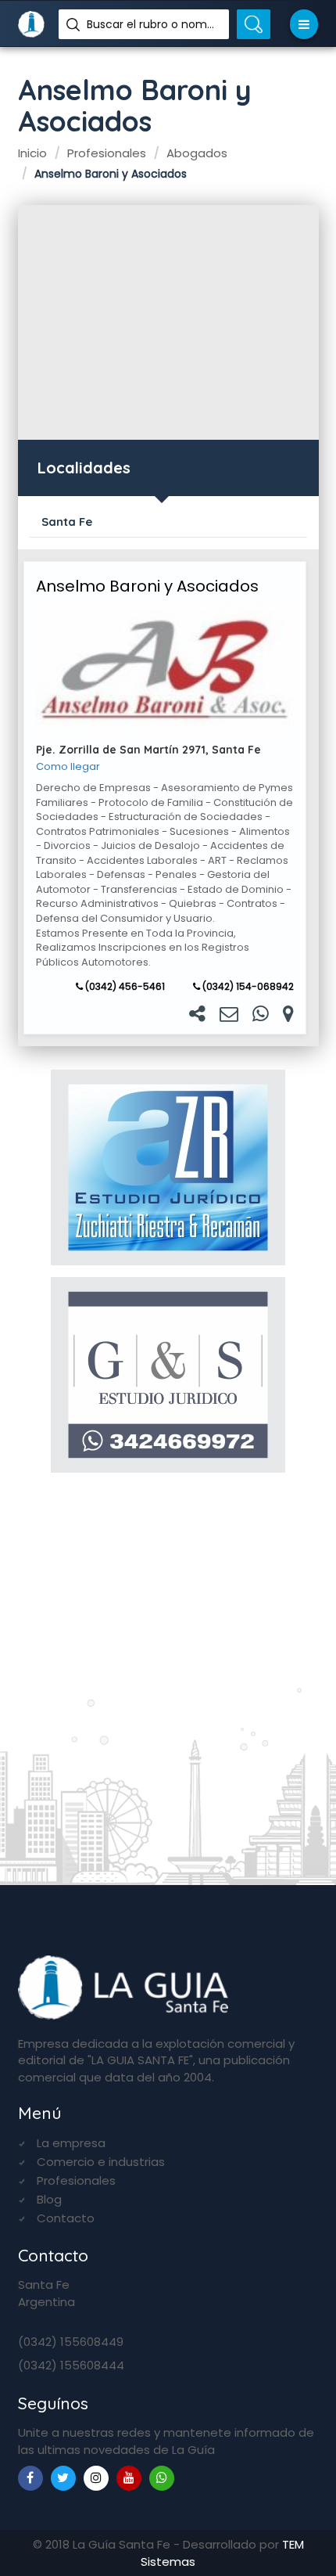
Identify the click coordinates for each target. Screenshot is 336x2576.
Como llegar (68, 767)
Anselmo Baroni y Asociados (147, 586)
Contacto (66, 2218)
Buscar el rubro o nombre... (152, 24)
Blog (49, 2199)
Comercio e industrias (101, 2162)
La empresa (71, 2143)
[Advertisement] (168, 322)
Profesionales (76, 2180)
